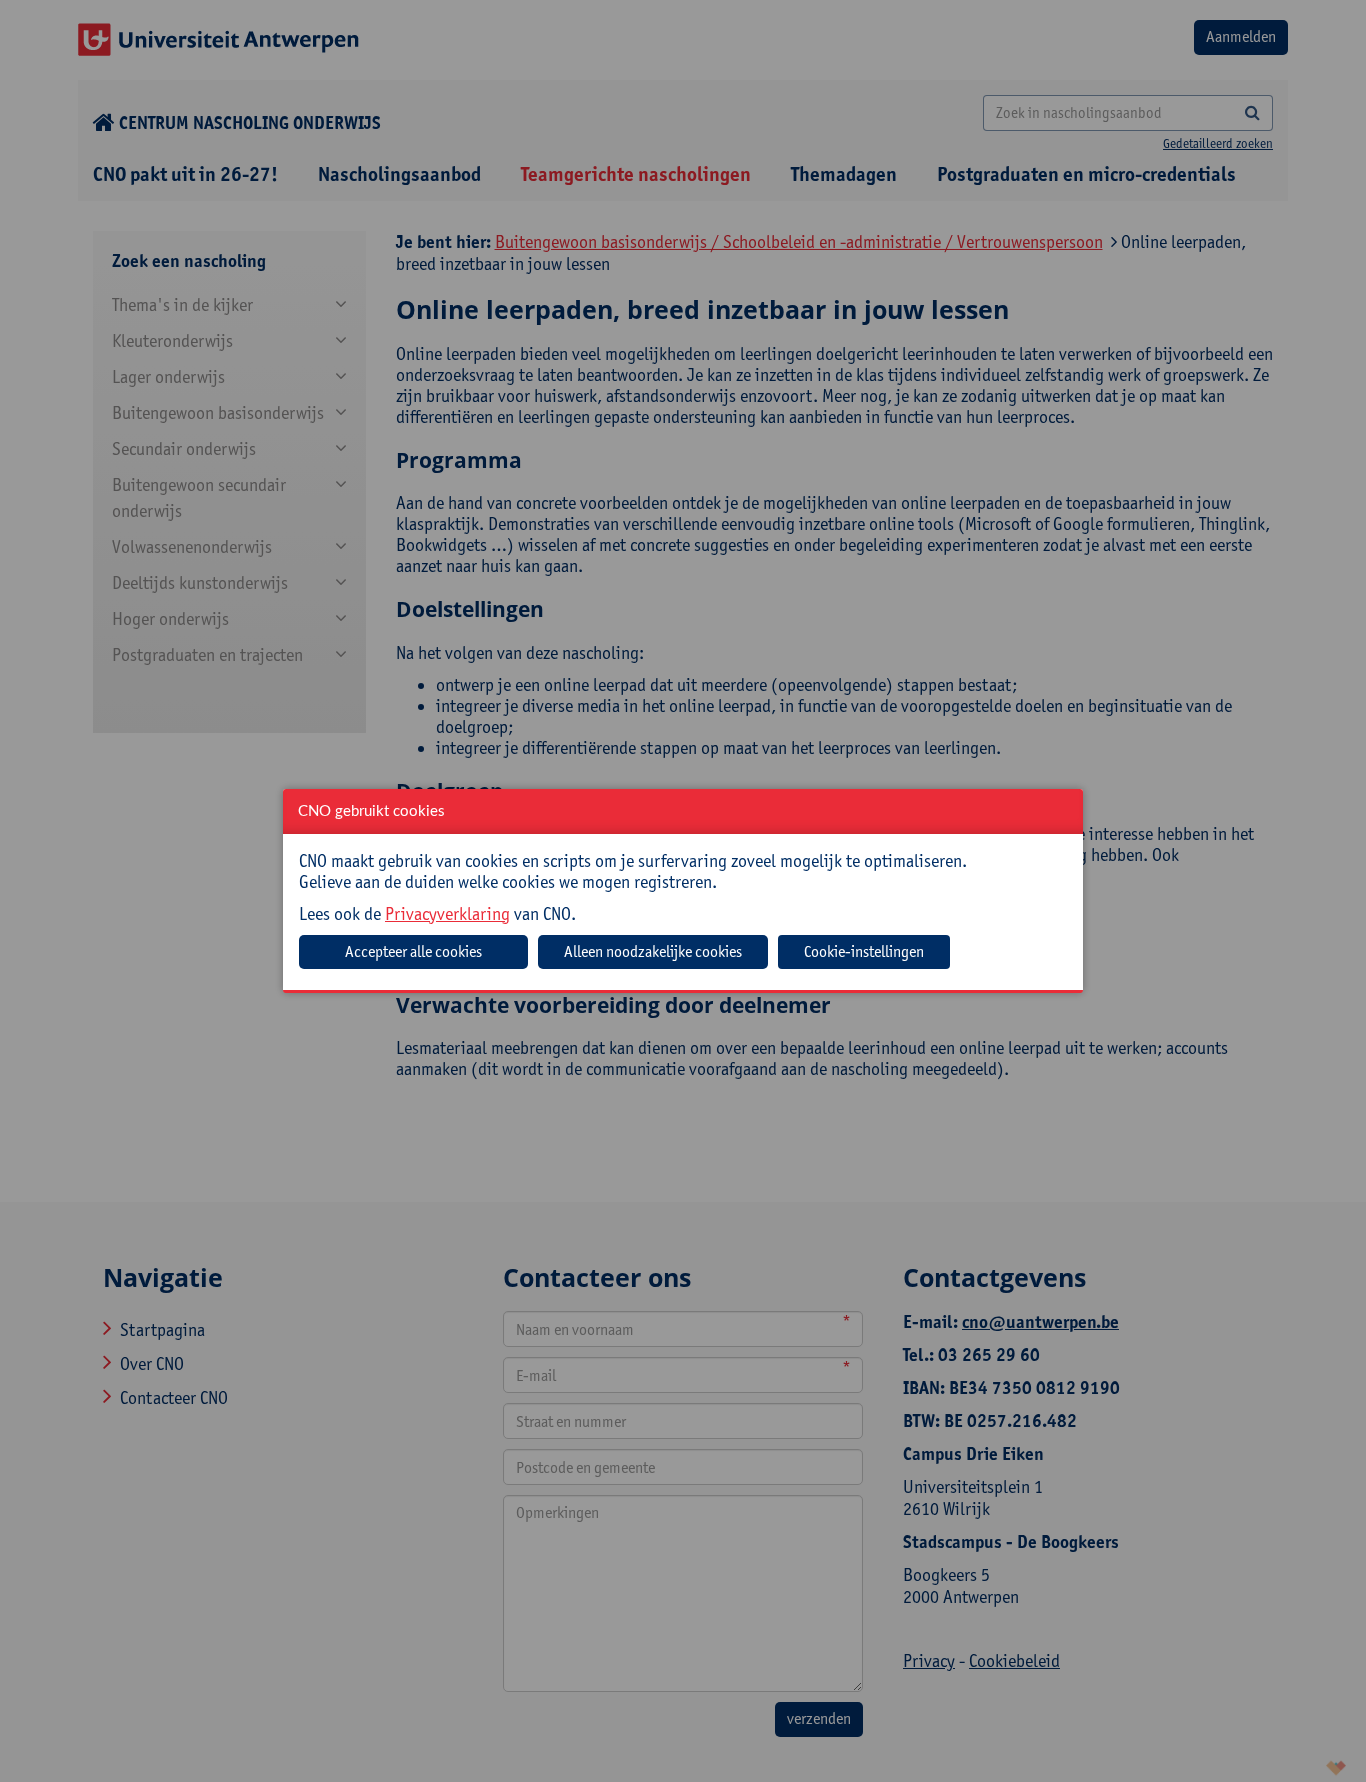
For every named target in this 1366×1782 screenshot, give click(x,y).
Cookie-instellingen (864, 951)
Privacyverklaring (447, 913)
